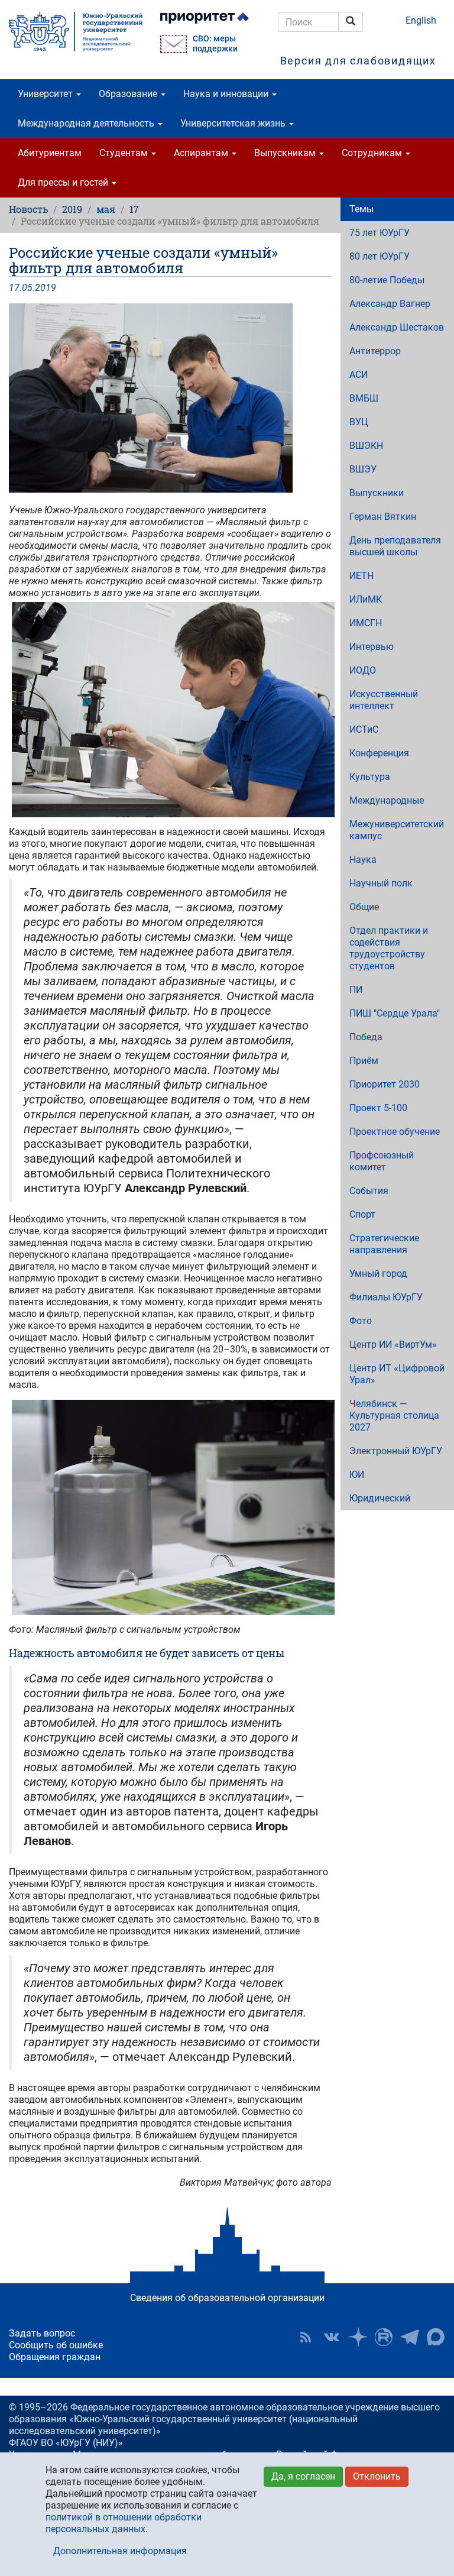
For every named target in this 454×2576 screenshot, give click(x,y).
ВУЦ (359, 422)
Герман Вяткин (383, 517)
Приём (364, 1061)
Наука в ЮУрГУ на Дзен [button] (358, 2337)
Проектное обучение (395, 1132)
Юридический (380, 1498)
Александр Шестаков (397, 327)
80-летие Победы (387, 280)
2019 (72, 209)
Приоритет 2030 (385, 1084)
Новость (28, 209)
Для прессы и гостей (64, 182)
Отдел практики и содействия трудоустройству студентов (389, 948)
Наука (363, 860)
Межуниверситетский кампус (397, 830)
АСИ (359, 375)
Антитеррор (375, 351)
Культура (370, 777)
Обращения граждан (55, 2357)
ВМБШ (364, 398)
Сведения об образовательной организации (227, 2298)
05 (27, 288)
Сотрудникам (373, 153)
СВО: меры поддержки (215, 44)
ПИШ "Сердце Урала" (395, 1013)
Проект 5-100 (378, 1108)
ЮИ (357, 1475)
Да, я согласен (303, 2476)
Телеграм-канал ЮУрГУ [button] (410, 2337)
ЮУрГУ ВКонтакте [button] (332, 2337)
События (369, 1191)
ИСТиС (364, 729)
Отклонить (377, 2476)
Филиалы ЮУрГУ (386, 1297)
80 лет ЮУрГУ (380, 256)
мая (106, 209)
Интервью (372, 647)
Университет (46, 94)
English (421, 20)
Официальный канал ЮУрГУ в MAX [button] (436, 2337)
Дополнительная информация (120, 2551)
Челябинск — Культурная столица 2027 (394, 1415)
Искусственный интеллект (384, 700)
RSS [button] (306, 2337)
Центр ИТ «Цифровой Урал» (397, 1374)
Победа (366, 1037)
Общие (364, 907)
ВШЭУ (363, 469)
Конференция (379, 753)
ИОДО (363, 670)
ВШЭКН (366, 446)
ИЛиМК (366, 599)
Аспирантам (202, 153)
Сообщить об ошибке (56, 2345)
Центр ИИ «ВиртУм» (393, 1344)
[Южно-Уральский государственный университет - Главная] (76, 32)
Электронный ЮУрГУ (396, 1451)
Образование (129, 94)
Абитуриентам (50, 153)
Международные (387, 800)
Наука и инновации (227, 94)
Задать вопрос (42, 2333)
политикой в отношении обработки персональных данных (124, 2523)
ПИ (356, 990)
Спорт (362, 1214)
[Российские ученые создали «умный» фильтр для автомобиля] (170, 398)
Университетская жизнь (234, 123)
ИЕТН (361, 576)
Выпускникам (286, 153)
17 (134, 209)
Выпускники (377, 493)
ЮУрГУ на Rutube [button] (384, 2337)
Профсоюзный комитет (382, 1161)
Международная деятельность (87, 123)
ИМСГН (366, 623)
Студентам (125, 153)
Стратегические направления (384, 1244)
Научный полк (381, 883)
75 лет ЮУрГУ (380, 233)
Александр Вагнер (390, 304)
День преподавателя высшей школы (395, 546)
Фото (361, 1321)
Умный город (378, 1274)
